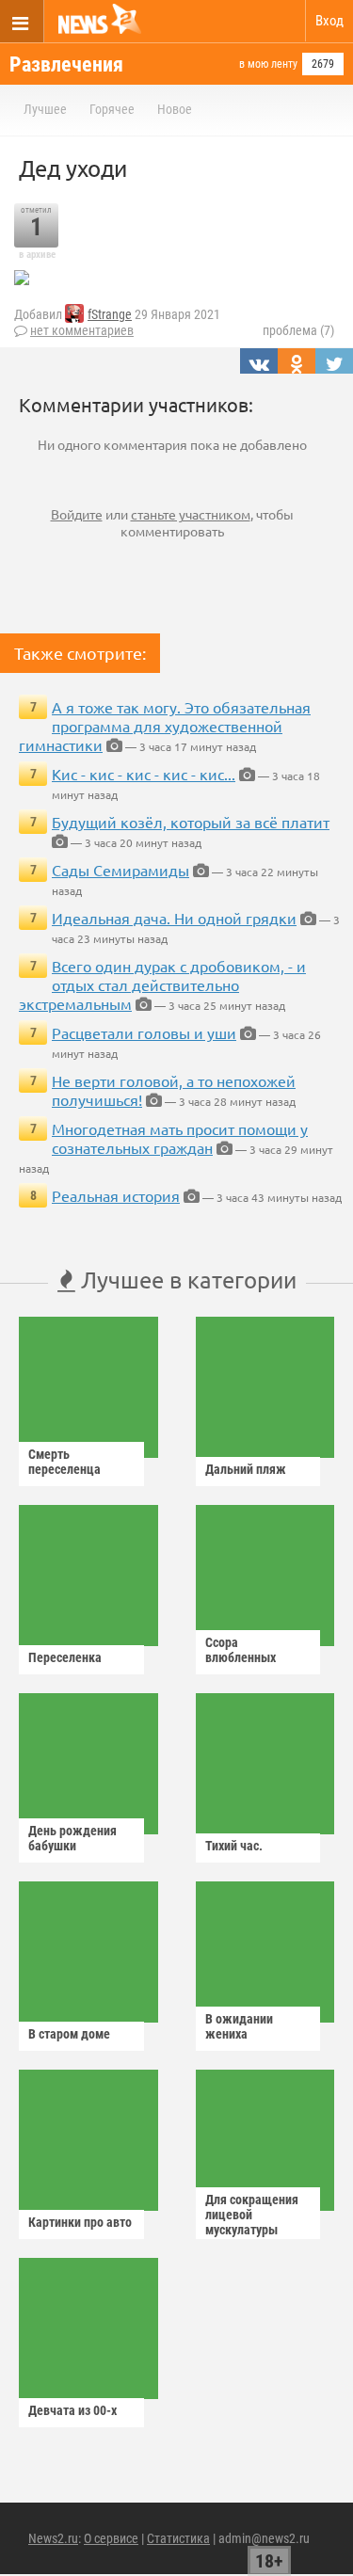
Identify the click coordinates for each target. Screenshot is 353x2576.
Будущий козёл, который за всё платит (191, 822)
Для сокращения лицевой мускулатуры (252, 2215)
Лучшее (45, 109)
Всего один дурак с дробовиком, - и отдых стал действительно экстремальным (162, 984)
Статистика (178, 2538)
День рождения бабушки (72, 1838)
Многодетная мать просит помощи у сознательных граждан (180, 1138)
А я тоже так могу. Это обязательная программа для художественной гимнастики (165, 726)
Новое (175, 109)
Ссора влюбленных (241, 1650)
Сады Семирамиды (120, 870)
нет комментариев (82, 330)
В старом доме (69, 2034)
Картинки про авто (80, 2222)
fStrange (110, 314)
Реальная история (116, 1195)
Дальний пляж (246, 1469)
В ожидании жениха (239, 2026)
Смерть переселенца (64, 1462)
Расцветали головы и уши (144, 1032)
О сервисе (111, 2538)
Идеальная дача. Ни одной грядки (174, 918)
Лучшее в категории (186, 1280)
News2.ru (53, 2538)
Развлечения (66, 64)
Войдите (77, 514)
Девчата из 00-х (72, 2410)
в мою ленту (268, 64)
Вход (329, 21)
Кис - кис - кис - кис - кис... (144, 774)
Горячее (112, 109)
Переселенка (65, 1657)
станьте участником (191, 514)
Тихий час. (234, 1846)
